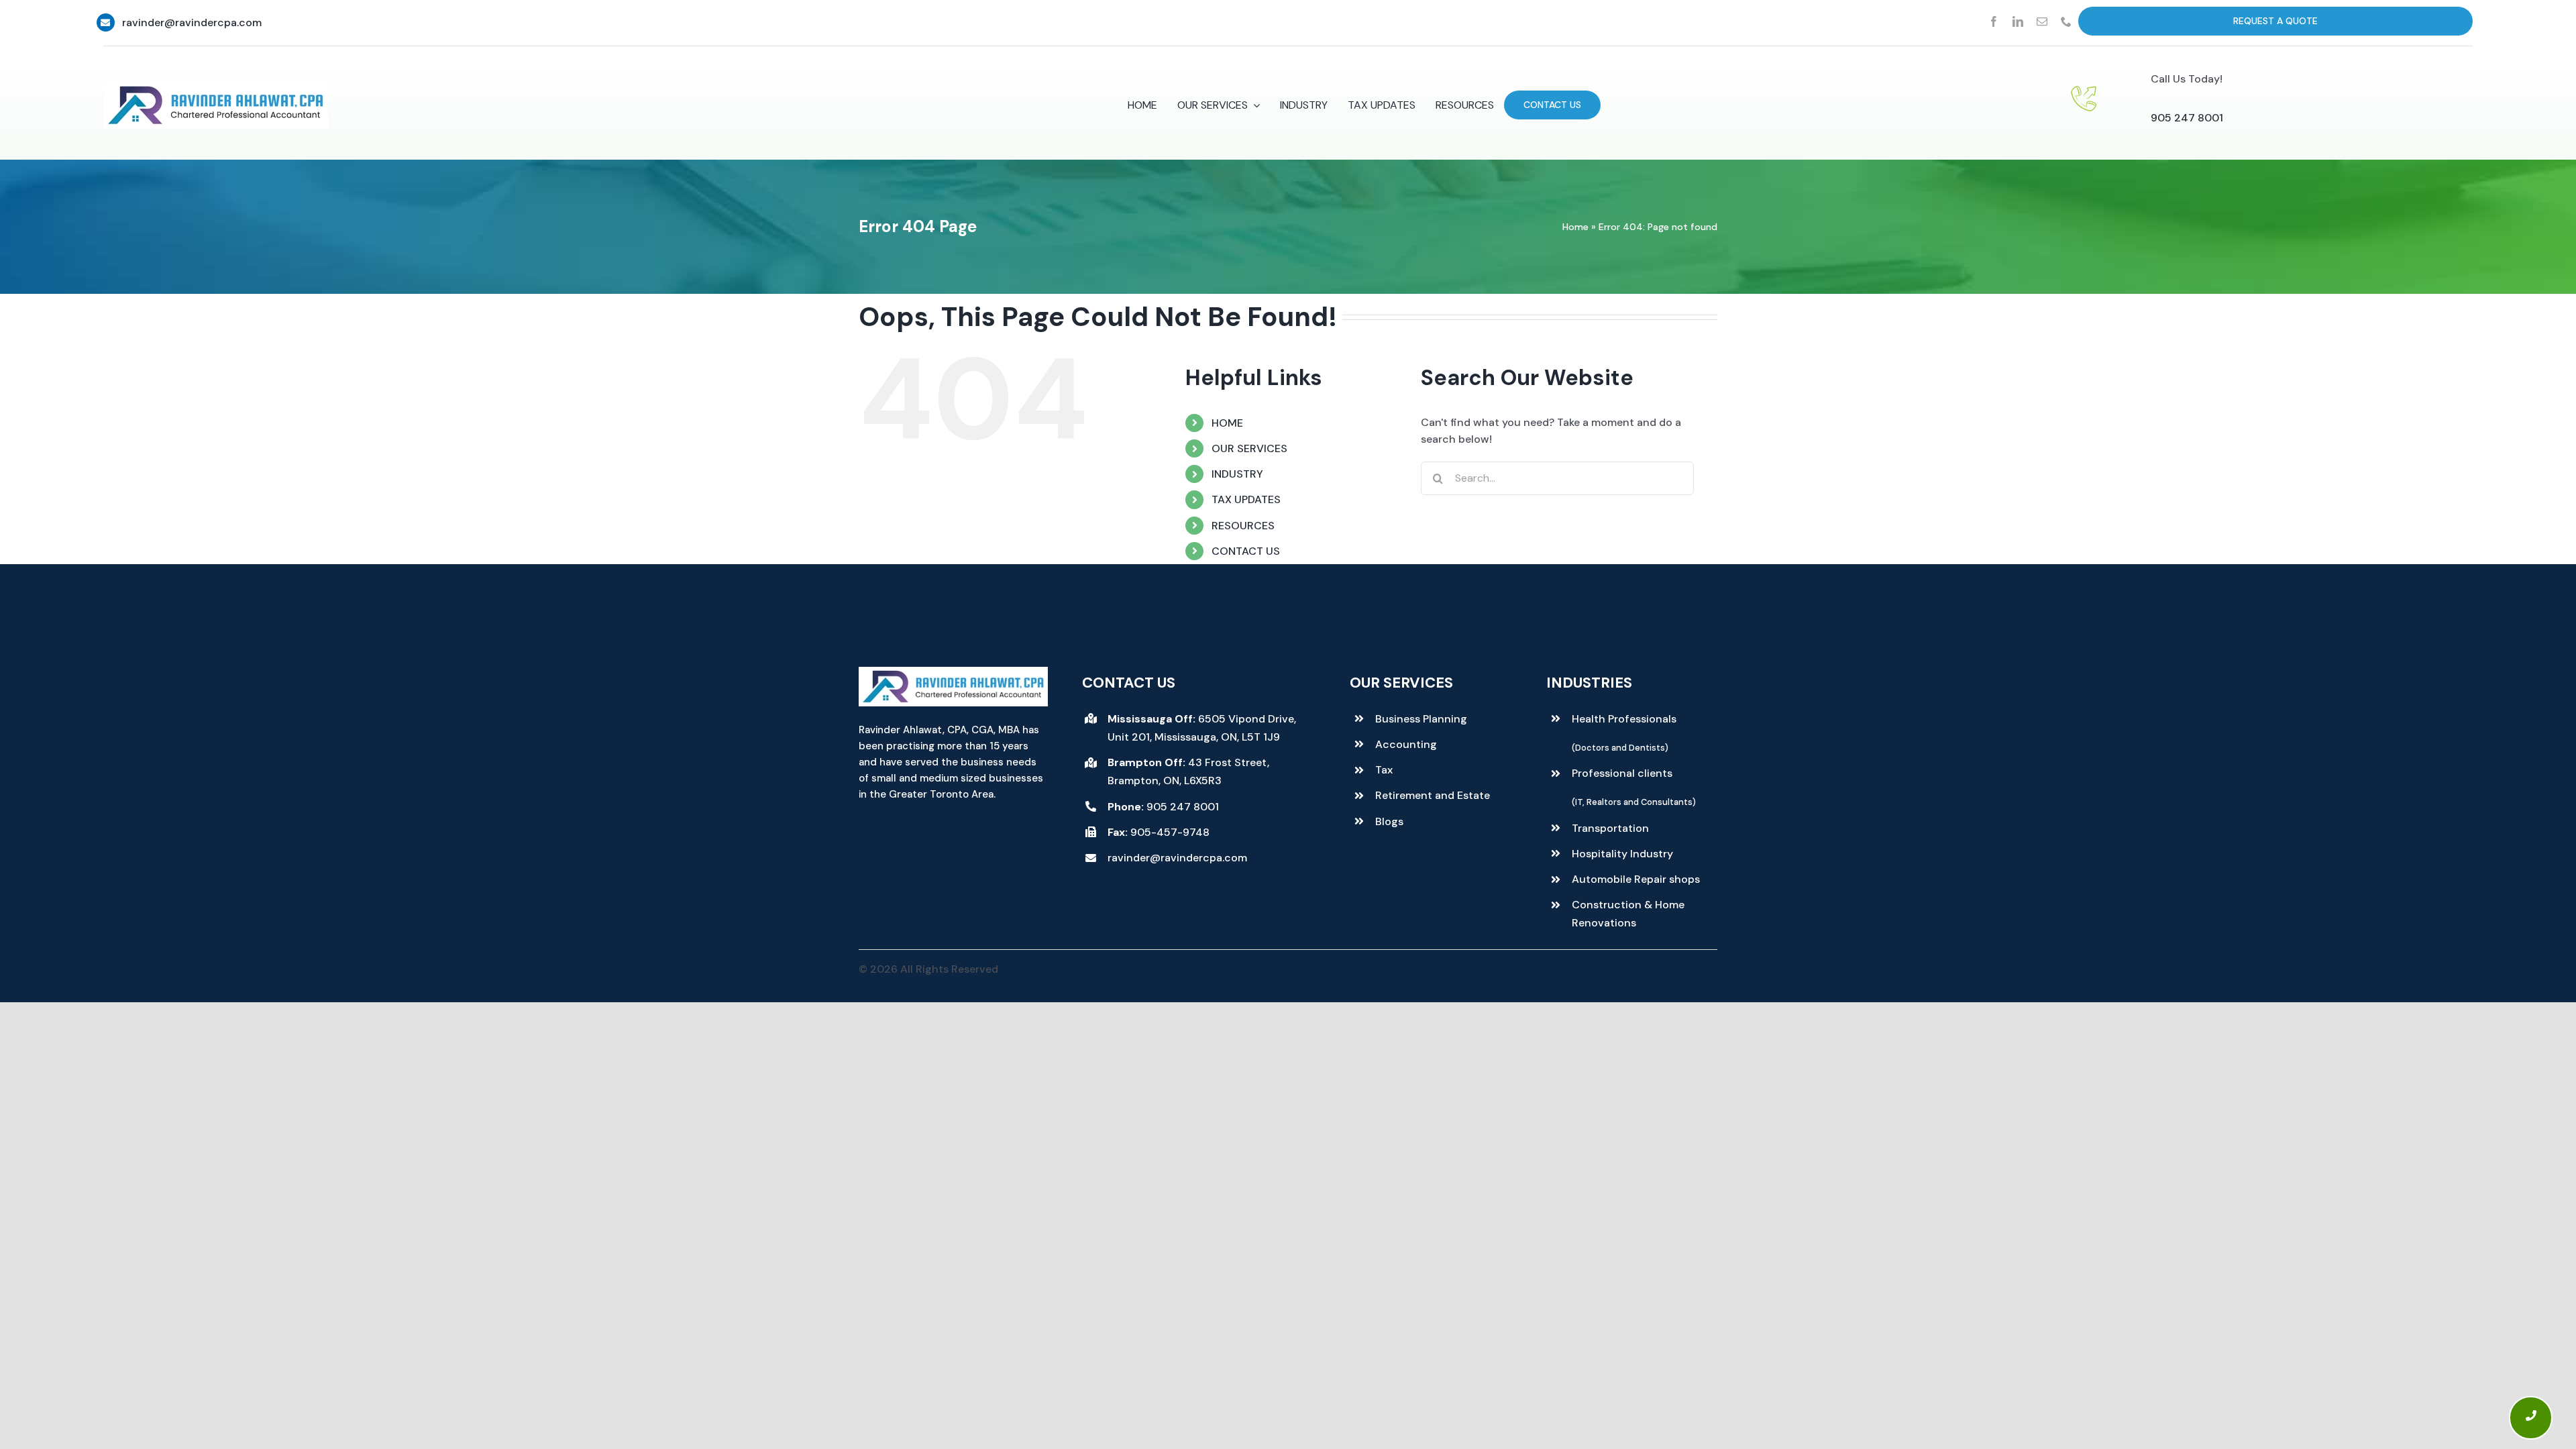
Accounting (1406, 744)
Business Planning (1421, 719)
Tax (1384, 770)
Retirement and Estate (1433, 795)
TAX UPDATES (1246, 499)
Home (1575, 227)
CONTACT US (1246, 551)
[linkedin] (2018, 21)
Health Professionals (1624, 719)
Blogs (1389, 821)
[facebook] (1994, 21)
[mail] (2042, 21)
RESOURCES (1243, 526)
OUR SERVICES (1249, 448)
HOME (1227, 423)
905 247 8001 (2187, 118)
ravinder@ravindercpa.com (192, 22)
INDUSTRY (1237, 474)
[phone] (2066, 21)
